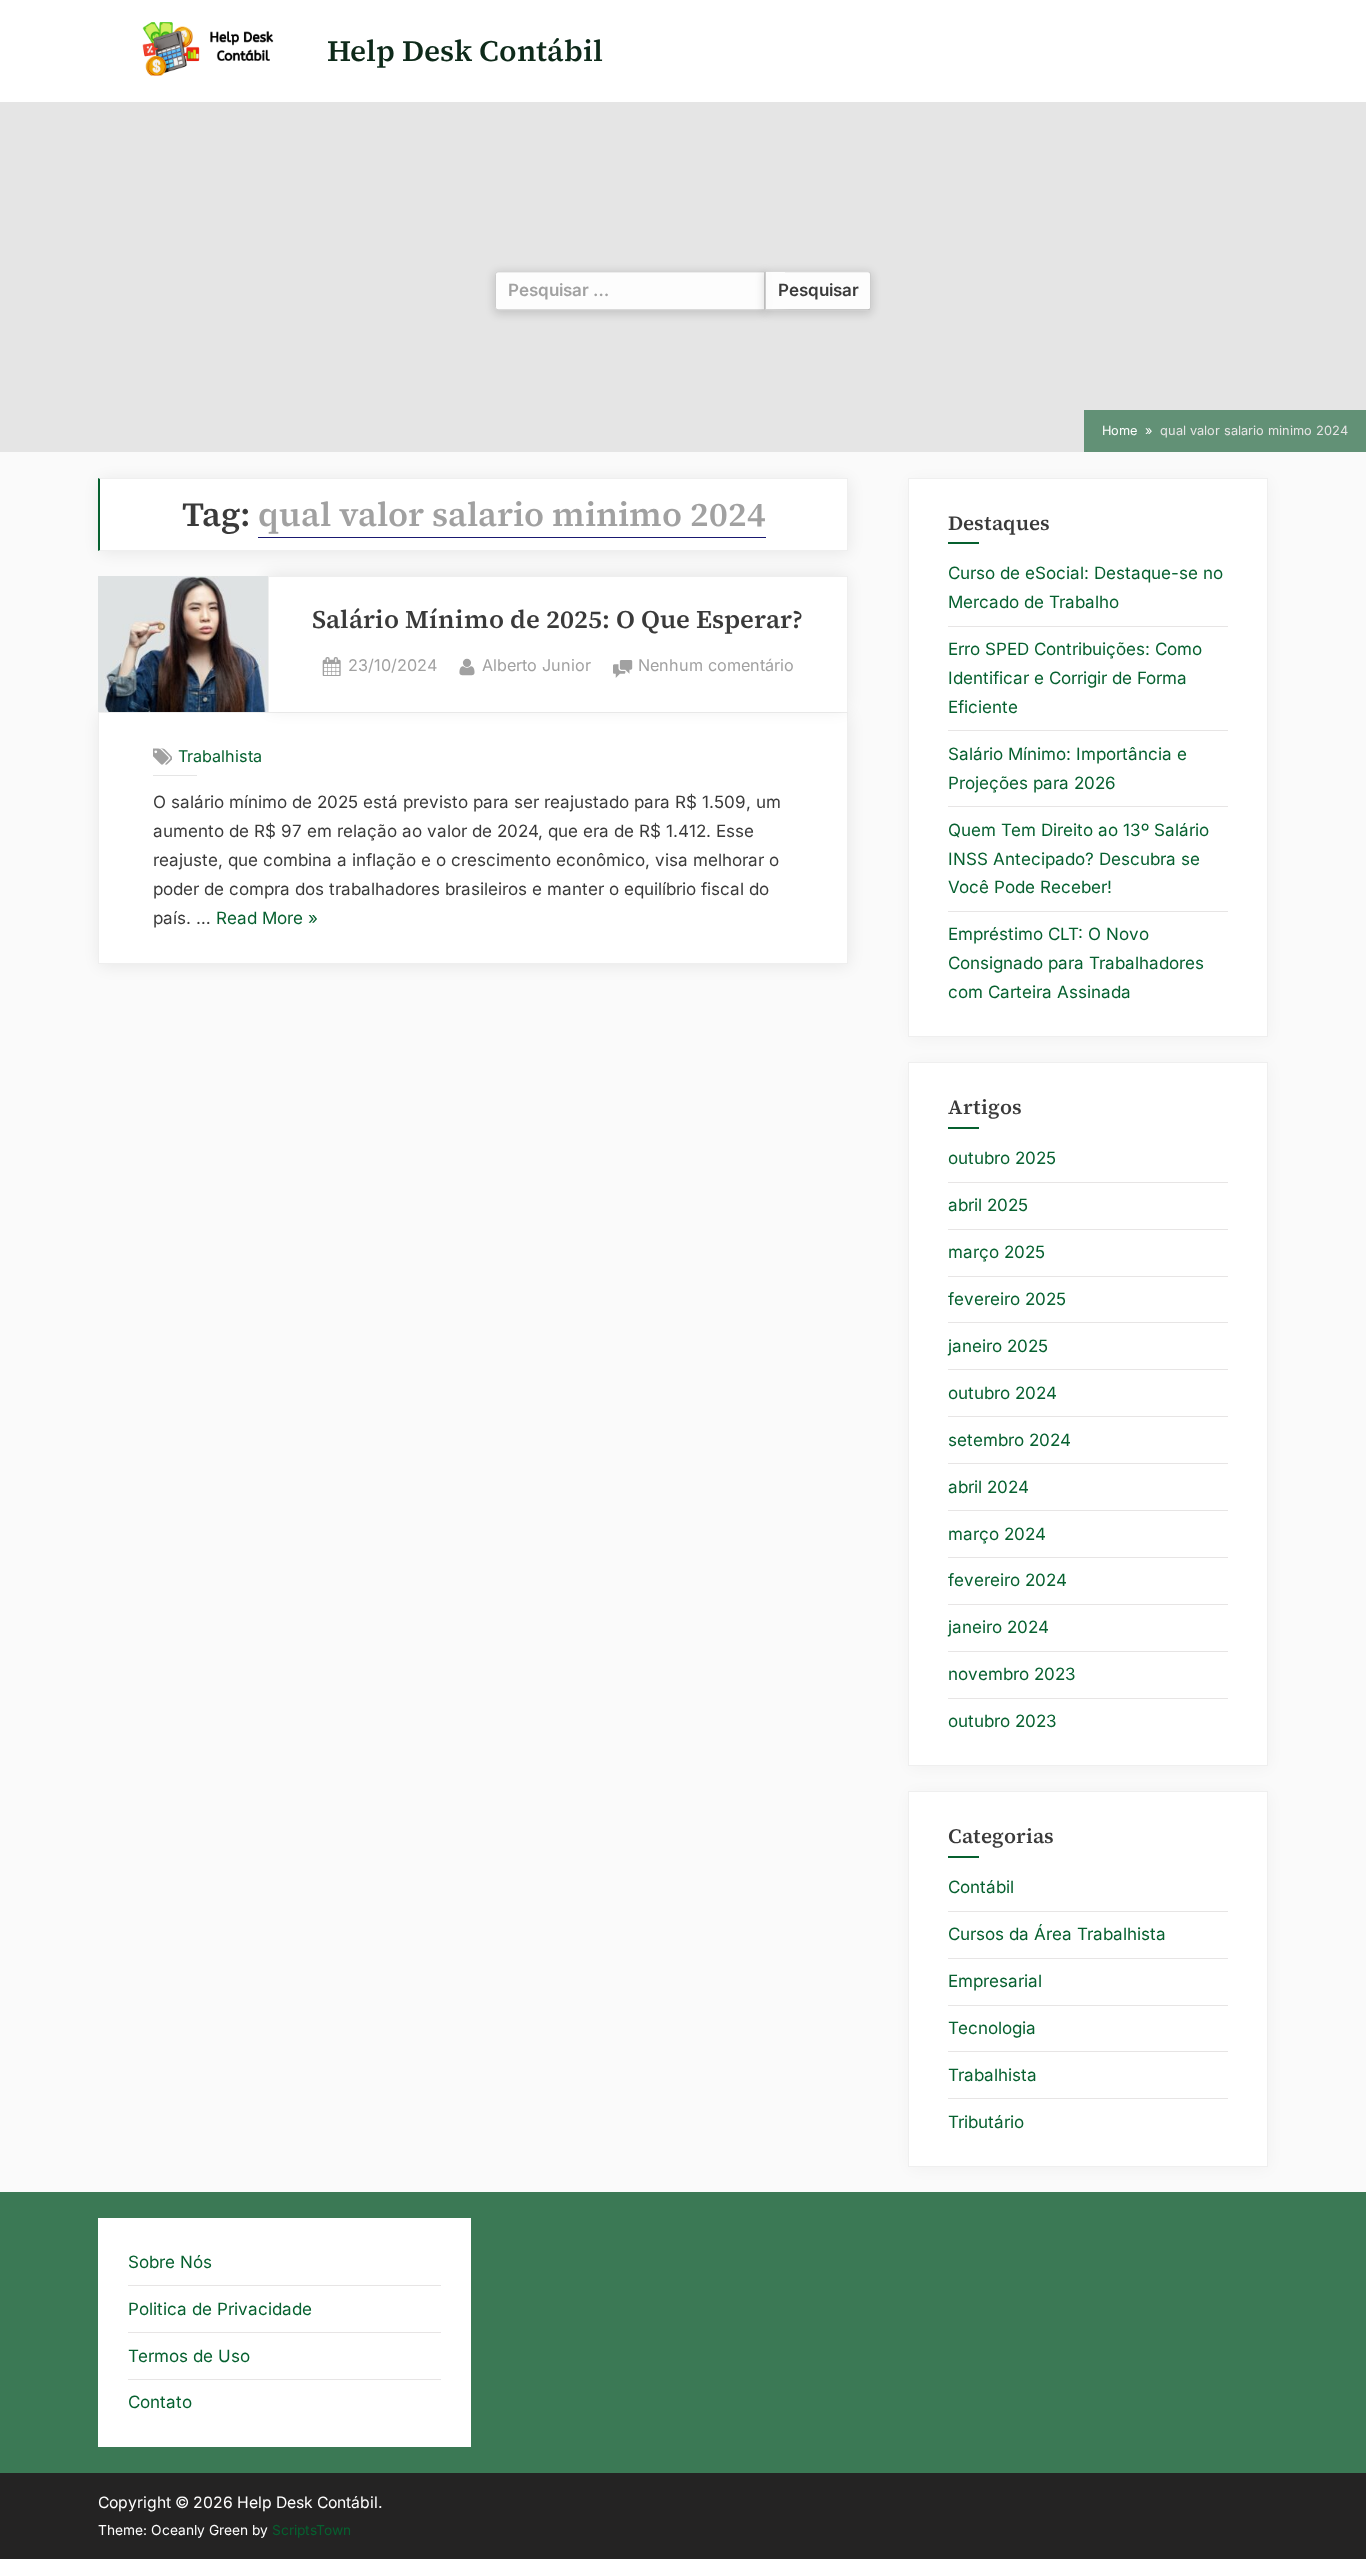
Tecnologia (992, 2028)
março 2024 (997, 1534)
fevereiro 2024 (1007, 1580)
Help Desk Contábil (465, 50)
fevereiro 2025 (1007, 1299)
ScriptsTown (311, 2530)
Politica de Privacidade (220, 2309)
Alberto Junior (536, 664)
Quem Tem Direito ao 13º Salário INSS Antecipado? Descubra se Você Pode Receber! (1078, 859)
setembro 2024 (1009, 1440)
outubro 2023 (1002, 1721)
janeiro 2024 (998, 1627)
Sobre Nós (170, 2262)
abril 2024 (988, 1487)
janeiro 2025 (998, 1346)
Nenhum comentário (716, 667)
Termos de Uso (189, 2356)
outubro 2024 (1002, 1393)
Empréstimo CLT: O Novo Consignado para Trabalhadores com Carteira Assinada (1076, 963)
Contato (160, 2402)
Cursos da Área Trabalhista (1057, 1934)
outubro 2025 (1002, 1158)
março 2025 (996, 1252)
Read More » (267, 920)
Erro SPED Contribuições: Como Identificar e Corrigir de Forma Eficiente (1075, 678)
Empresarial (995, 1981)
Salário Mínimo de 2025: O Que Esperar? (557, 619)
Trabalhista (220, 756)
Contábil (981, 1887)
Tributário (986, 2122)
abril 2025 (988, 1205)
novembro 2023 (1012, 1674)
